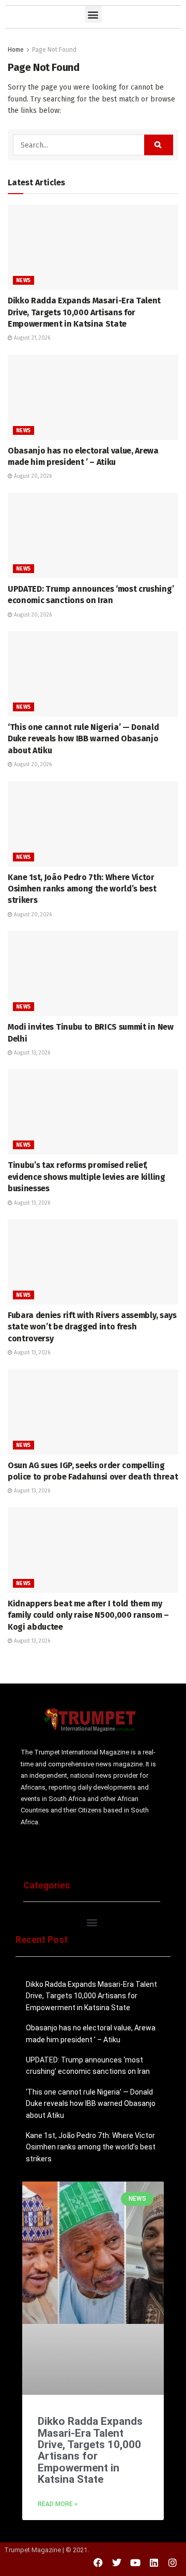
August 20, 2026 (32, 476)
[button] (93, 14)
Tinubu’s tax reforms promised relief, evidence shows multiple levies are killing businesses (87, 1177)
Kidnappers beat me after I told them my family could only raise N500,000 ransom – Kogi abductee (88, 1615)
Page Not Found (54, 50)
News (24, 281)
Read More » (58, 2504)
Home (16, 50)
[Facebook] (98, 2563)
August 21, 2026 (31, 338)
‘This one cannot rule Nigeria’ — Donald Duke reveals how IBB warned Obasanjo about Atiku (83, 739)
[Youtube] (135, 2563)
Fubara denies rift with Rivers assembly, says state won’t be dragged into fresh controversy (92, 1327)
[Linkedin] (154, 2563)
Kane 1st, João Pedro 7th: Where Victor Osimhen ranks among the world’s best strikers (82, 889)
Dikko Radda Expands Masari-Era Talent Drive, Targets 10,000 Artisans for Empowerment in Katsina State (84, 312)
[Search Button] (159, 145)
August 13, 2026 (31, 1053)
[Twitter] (117, 2563)
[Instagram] (173, 2563)
